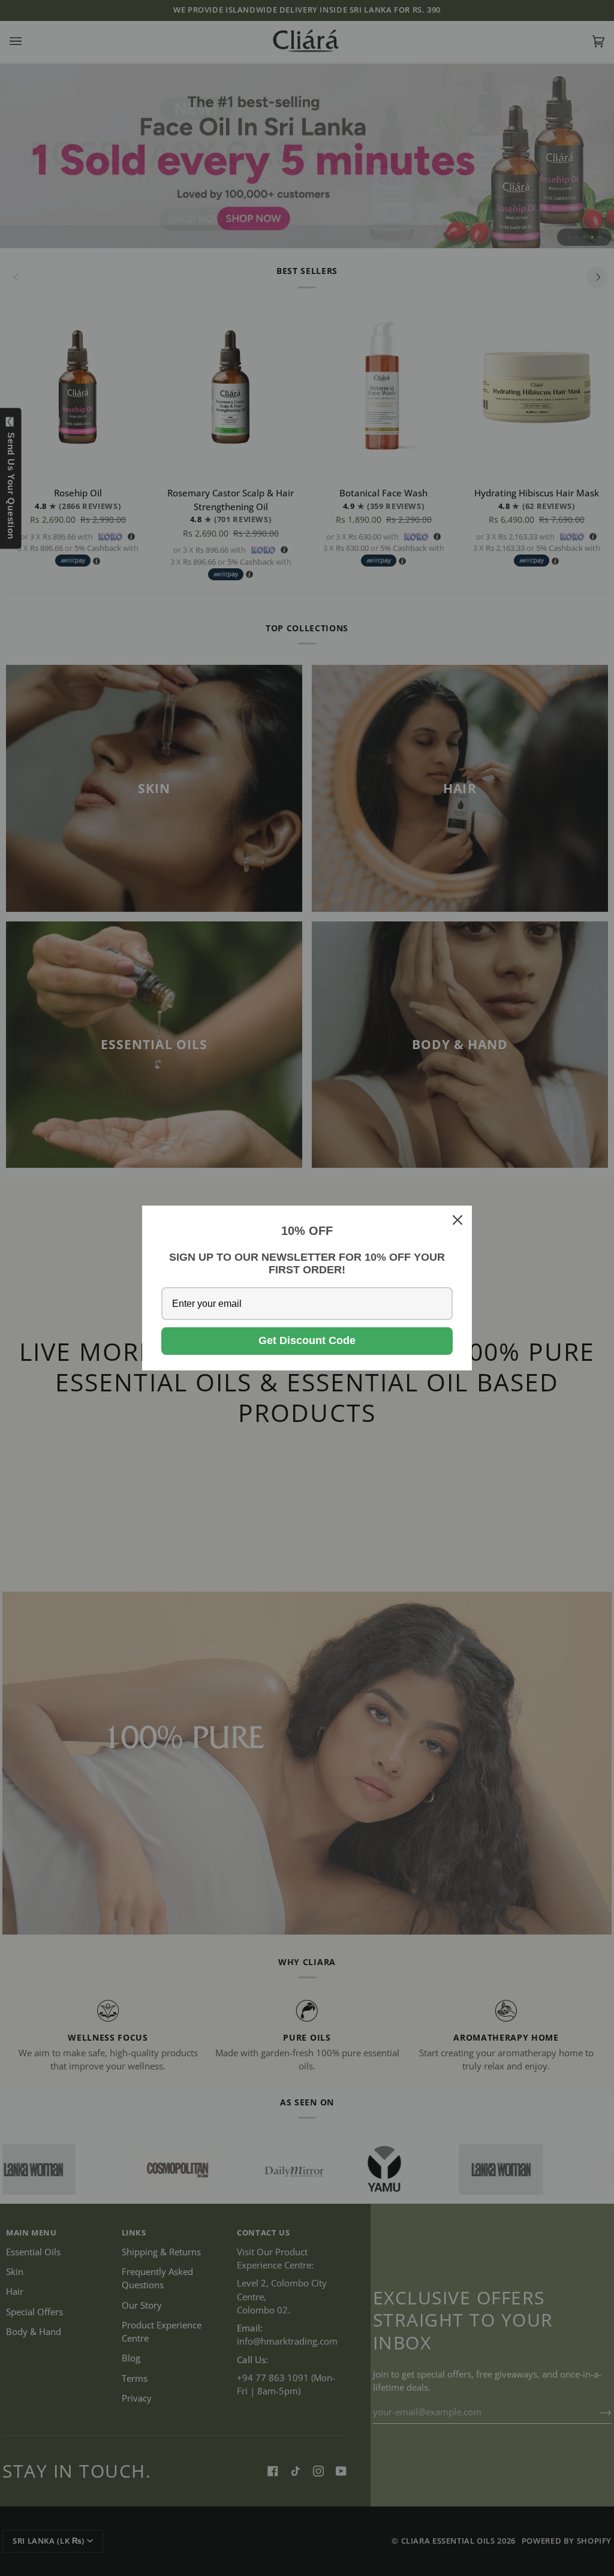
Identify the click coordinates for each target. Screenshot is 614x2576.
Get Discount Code (307, 1340)
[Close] (458, 1220)
